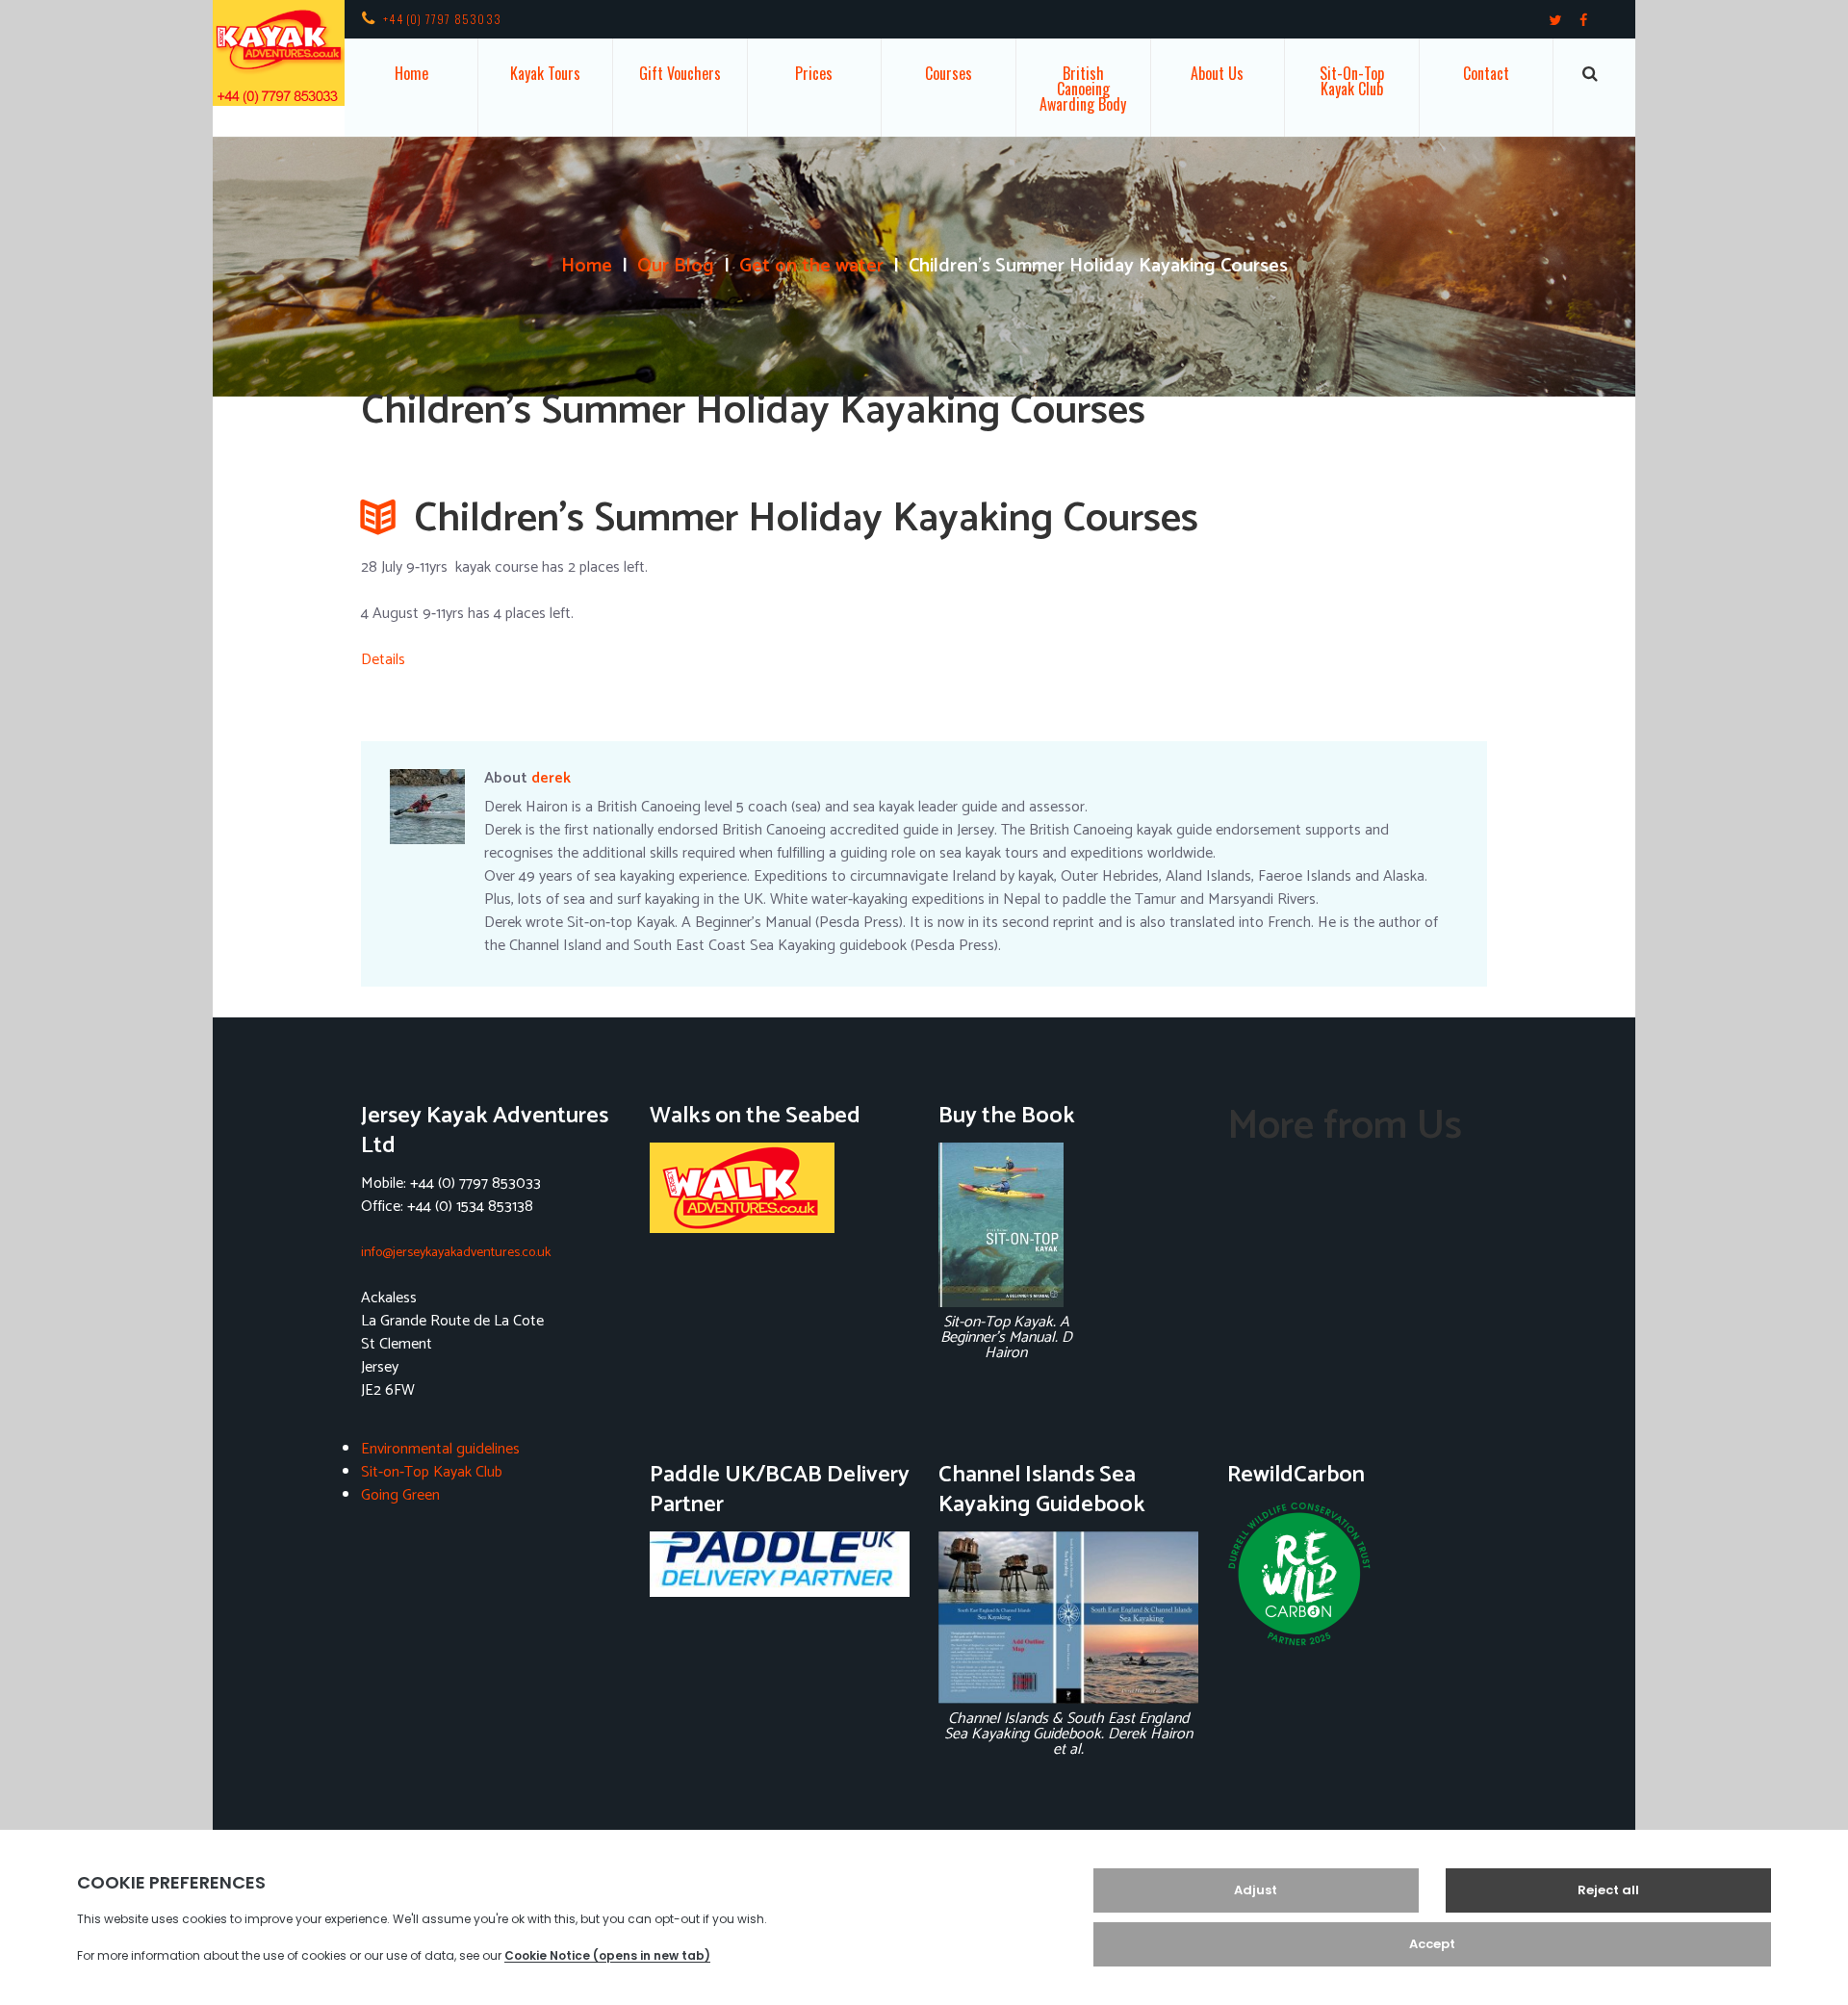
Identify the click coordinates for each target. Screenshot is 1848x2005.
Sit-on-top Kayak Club (1352, 81)
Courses (949, 73)
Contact (1486, 73)
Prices (814, 73)
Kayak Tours (545, 73)
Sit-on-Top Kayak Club (432, 1472)
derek (551, 778)
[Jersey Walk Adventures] (780, 1188)
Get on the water (811, 267)
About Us (1217, 73)
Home (411, 73)
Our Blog (676, 267)
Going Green (400, 1495)
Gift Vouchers (680, 73)
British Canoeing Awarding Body (1083, 89)
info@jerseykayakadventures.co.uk (456, 1253)
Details (383, 660)
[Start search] (1590, 74)
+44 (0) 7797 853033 (442, 19)
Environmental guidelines (440, 1449)
